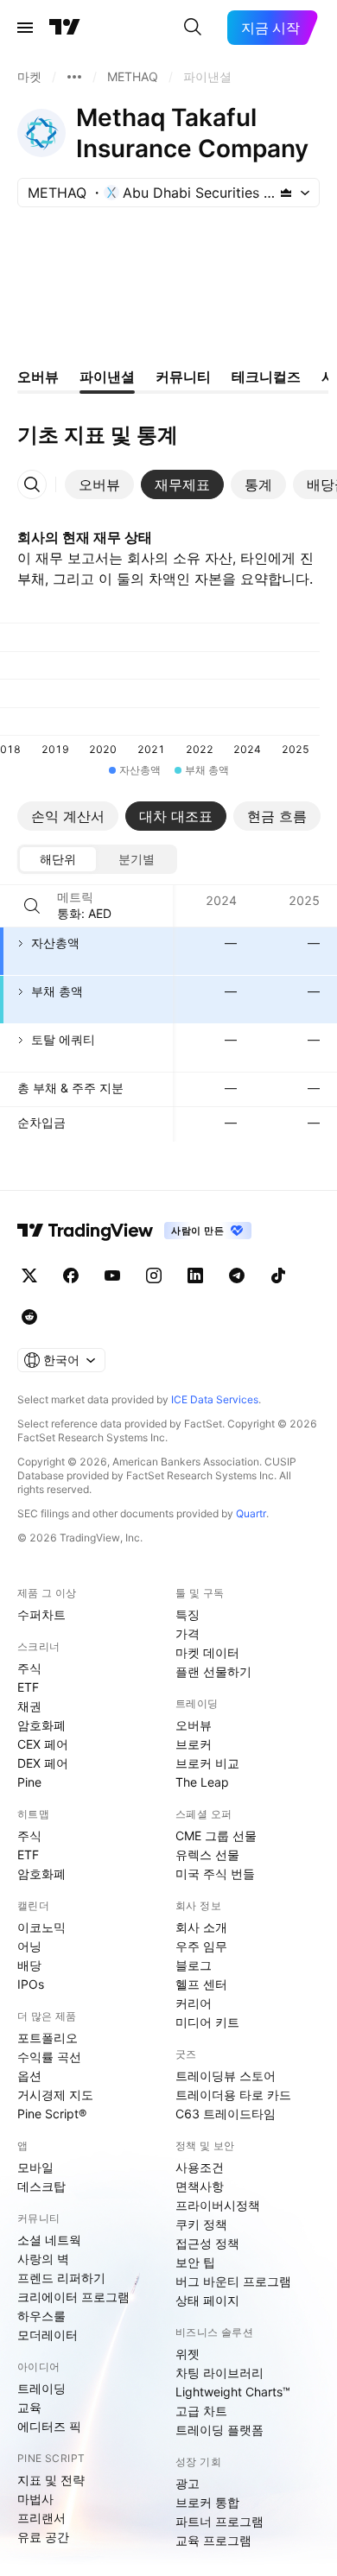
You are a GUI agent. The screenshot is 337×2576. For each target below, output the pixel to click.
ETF (28, 1687)
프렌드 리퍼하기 (61, 2278)
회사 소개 (201, 1927)
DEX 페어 (43, 1763)
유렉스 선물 (207, 1854)
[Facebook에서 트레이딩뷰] (71, 1275)
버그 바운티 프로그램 (233, 2281)
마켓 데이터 (207, 1652)
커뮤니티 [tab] (183, 377)
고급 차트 (201, 2411)
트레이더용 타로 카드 (233, 2095)
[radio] (58, 859)
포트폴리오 (48, 2038)
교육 (29, 2407)
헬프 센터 (201, 1984)
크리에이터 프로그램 (73, 2297)
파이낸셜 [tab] (107, 377)
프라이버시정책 (218, 2205)
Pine (29, 1782)
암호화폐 (41, 1725)
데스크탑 (41, 2186)
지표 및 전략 (51, 2480)
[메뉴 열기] (25, 28)
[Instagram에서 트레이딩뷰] (154, 1275)
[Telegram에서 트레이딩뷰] (237, 1275)
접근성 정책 (207, 2243)
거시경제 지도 (55, 2095)
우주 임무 (201, 1946)
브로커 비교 (207, 1763)
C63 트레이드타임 (226, 2114)
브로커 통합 (207, 2502)
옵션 (29, 2076)
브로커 (194, 1744)
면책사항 (200, 2186)
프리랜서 (41, 2518)
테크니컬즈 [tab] (266, 377)
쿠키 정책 (201, 2224)
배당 (29, 1965)
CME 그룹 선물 (216, 1835)
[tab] (99, 484)
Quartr (251, 1513)
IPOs (31, 1984)
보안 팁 (195, 2262)
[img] (286, 193)
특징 (188, 1614)
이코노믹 (41, 1927)
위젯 (188, 2354)
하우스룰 (41, 2316)
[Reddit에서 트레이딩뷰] (29, 1317)
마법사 (35, 2499)
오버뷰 (194, 1725)
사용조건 (200, 2167)
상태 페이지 (207, 2300)
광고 (188, 2483)
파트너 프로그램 (219, 2521)
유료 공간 (43, 2537)
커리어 (194, 2003)
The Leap (202, 1782)
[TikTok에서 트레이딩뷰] (278, 1275)
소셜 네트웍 (49, 2240)
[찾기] (193, 28)
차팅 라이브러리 (219, 2373)
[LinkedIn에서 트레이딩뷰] (195, 1275)
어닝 (29, 1946)
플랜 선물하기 (213, 1671)
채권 (29, 1706)
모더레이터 (48, 2335)
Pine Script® (52, 2114)
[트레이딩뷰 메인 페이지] (65, 28)
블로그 (194, 1965)
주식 (29, 1668)
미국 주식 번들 (215, 1873)
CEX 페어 (43, 1744)
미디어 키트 (207, 2022)
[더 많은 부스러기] (74, 77)
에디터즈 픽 (49, 2426)
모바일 (35, 2167)
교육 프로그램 (213, 2540)
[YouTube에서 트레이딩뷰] (112, 1275)
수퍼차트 (41, 1614)
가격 (188, 1633)
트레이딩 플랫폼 (219, 2430)
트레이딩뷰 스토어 (226, 2076)
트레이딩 (41, 2388)
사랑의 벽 (43, 2259)
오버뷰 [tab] (38, 377)
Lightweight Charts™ (233, 2392)
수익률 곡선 (49, 2057)
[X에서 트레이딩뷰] (29, 1275)
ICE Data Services (215, 1399)
